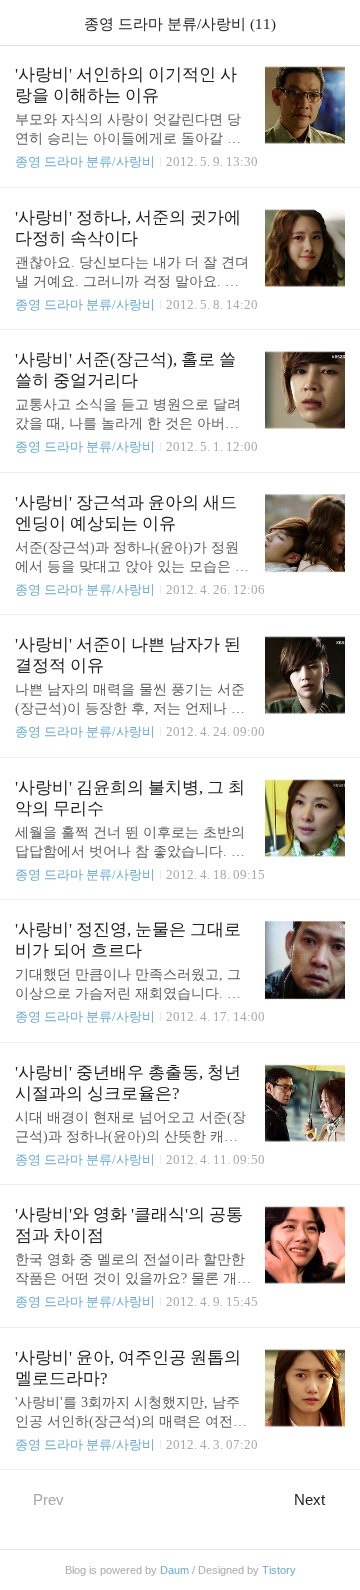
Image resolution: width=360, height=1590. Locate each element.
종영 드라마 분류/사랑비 (85, 161)
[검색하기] (335, 22)
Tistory (279, 1570)
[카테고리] (24, 22)
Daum (174, 1570)
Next (309, 1499)
